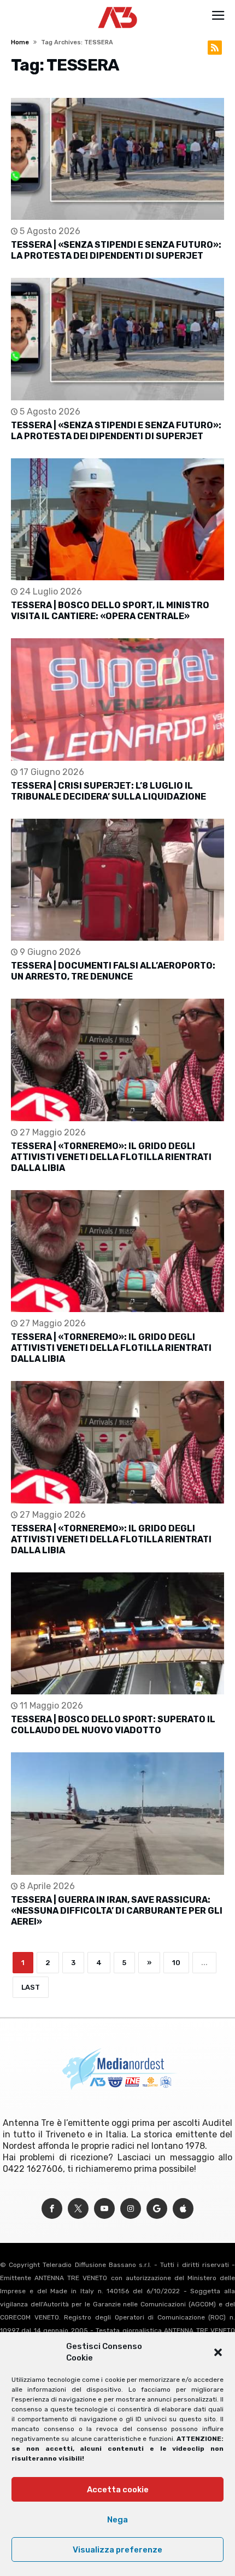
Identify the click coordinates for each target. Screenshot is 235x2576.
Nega (117, 2520)
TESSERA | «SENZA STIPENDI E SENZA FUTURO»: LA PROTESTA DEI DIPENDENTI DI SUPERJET (116, 250)
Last (31, 1987)
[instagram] (131, 2209)
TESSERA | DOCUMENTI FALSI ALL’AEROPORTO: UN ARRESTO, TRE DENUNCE (113, 971)
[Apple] (183, 2209)
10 (176, 1963)
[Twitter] (78, 2209)
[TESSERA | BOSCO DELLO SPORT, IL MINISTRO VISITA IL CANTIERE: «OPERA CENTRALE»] (117, 519)
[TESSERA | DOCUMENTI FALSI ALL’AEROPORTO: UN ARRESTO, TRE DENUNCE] (117, 880)
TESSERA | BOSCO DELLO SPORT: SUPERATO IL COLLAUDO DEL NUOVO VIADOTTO (113, 1725)
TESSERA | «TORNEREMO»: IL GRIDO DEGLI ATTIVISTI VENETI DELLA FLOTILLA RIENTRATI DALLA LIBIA (111, 1157)
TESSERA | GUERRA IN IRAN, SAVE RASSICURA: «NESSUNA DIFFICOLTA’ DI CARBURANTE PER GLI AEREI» (117, 1911)
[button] (218, 2352)
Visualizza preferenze (117, 2550)
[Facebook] (52, 2209)
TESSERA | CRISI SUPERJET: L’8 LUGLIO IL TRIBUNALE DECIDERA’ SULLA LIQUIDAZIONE (108, 791)
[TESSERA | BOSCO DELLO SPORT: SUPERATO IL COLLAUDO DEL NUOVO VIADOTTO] (117, 1633)
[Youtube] (104, 2209)
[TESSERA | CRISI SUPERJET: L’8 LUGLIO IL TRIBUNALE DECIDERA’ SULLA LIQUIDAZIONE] (117, 699)
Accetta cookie (118, 2490)
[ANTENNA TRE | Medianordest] (118, 7)
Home (20, 42)
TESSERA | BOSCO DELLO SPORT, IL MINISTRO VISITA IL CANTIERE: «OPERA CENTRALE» (110, 611)
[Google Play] (157, 2209)
